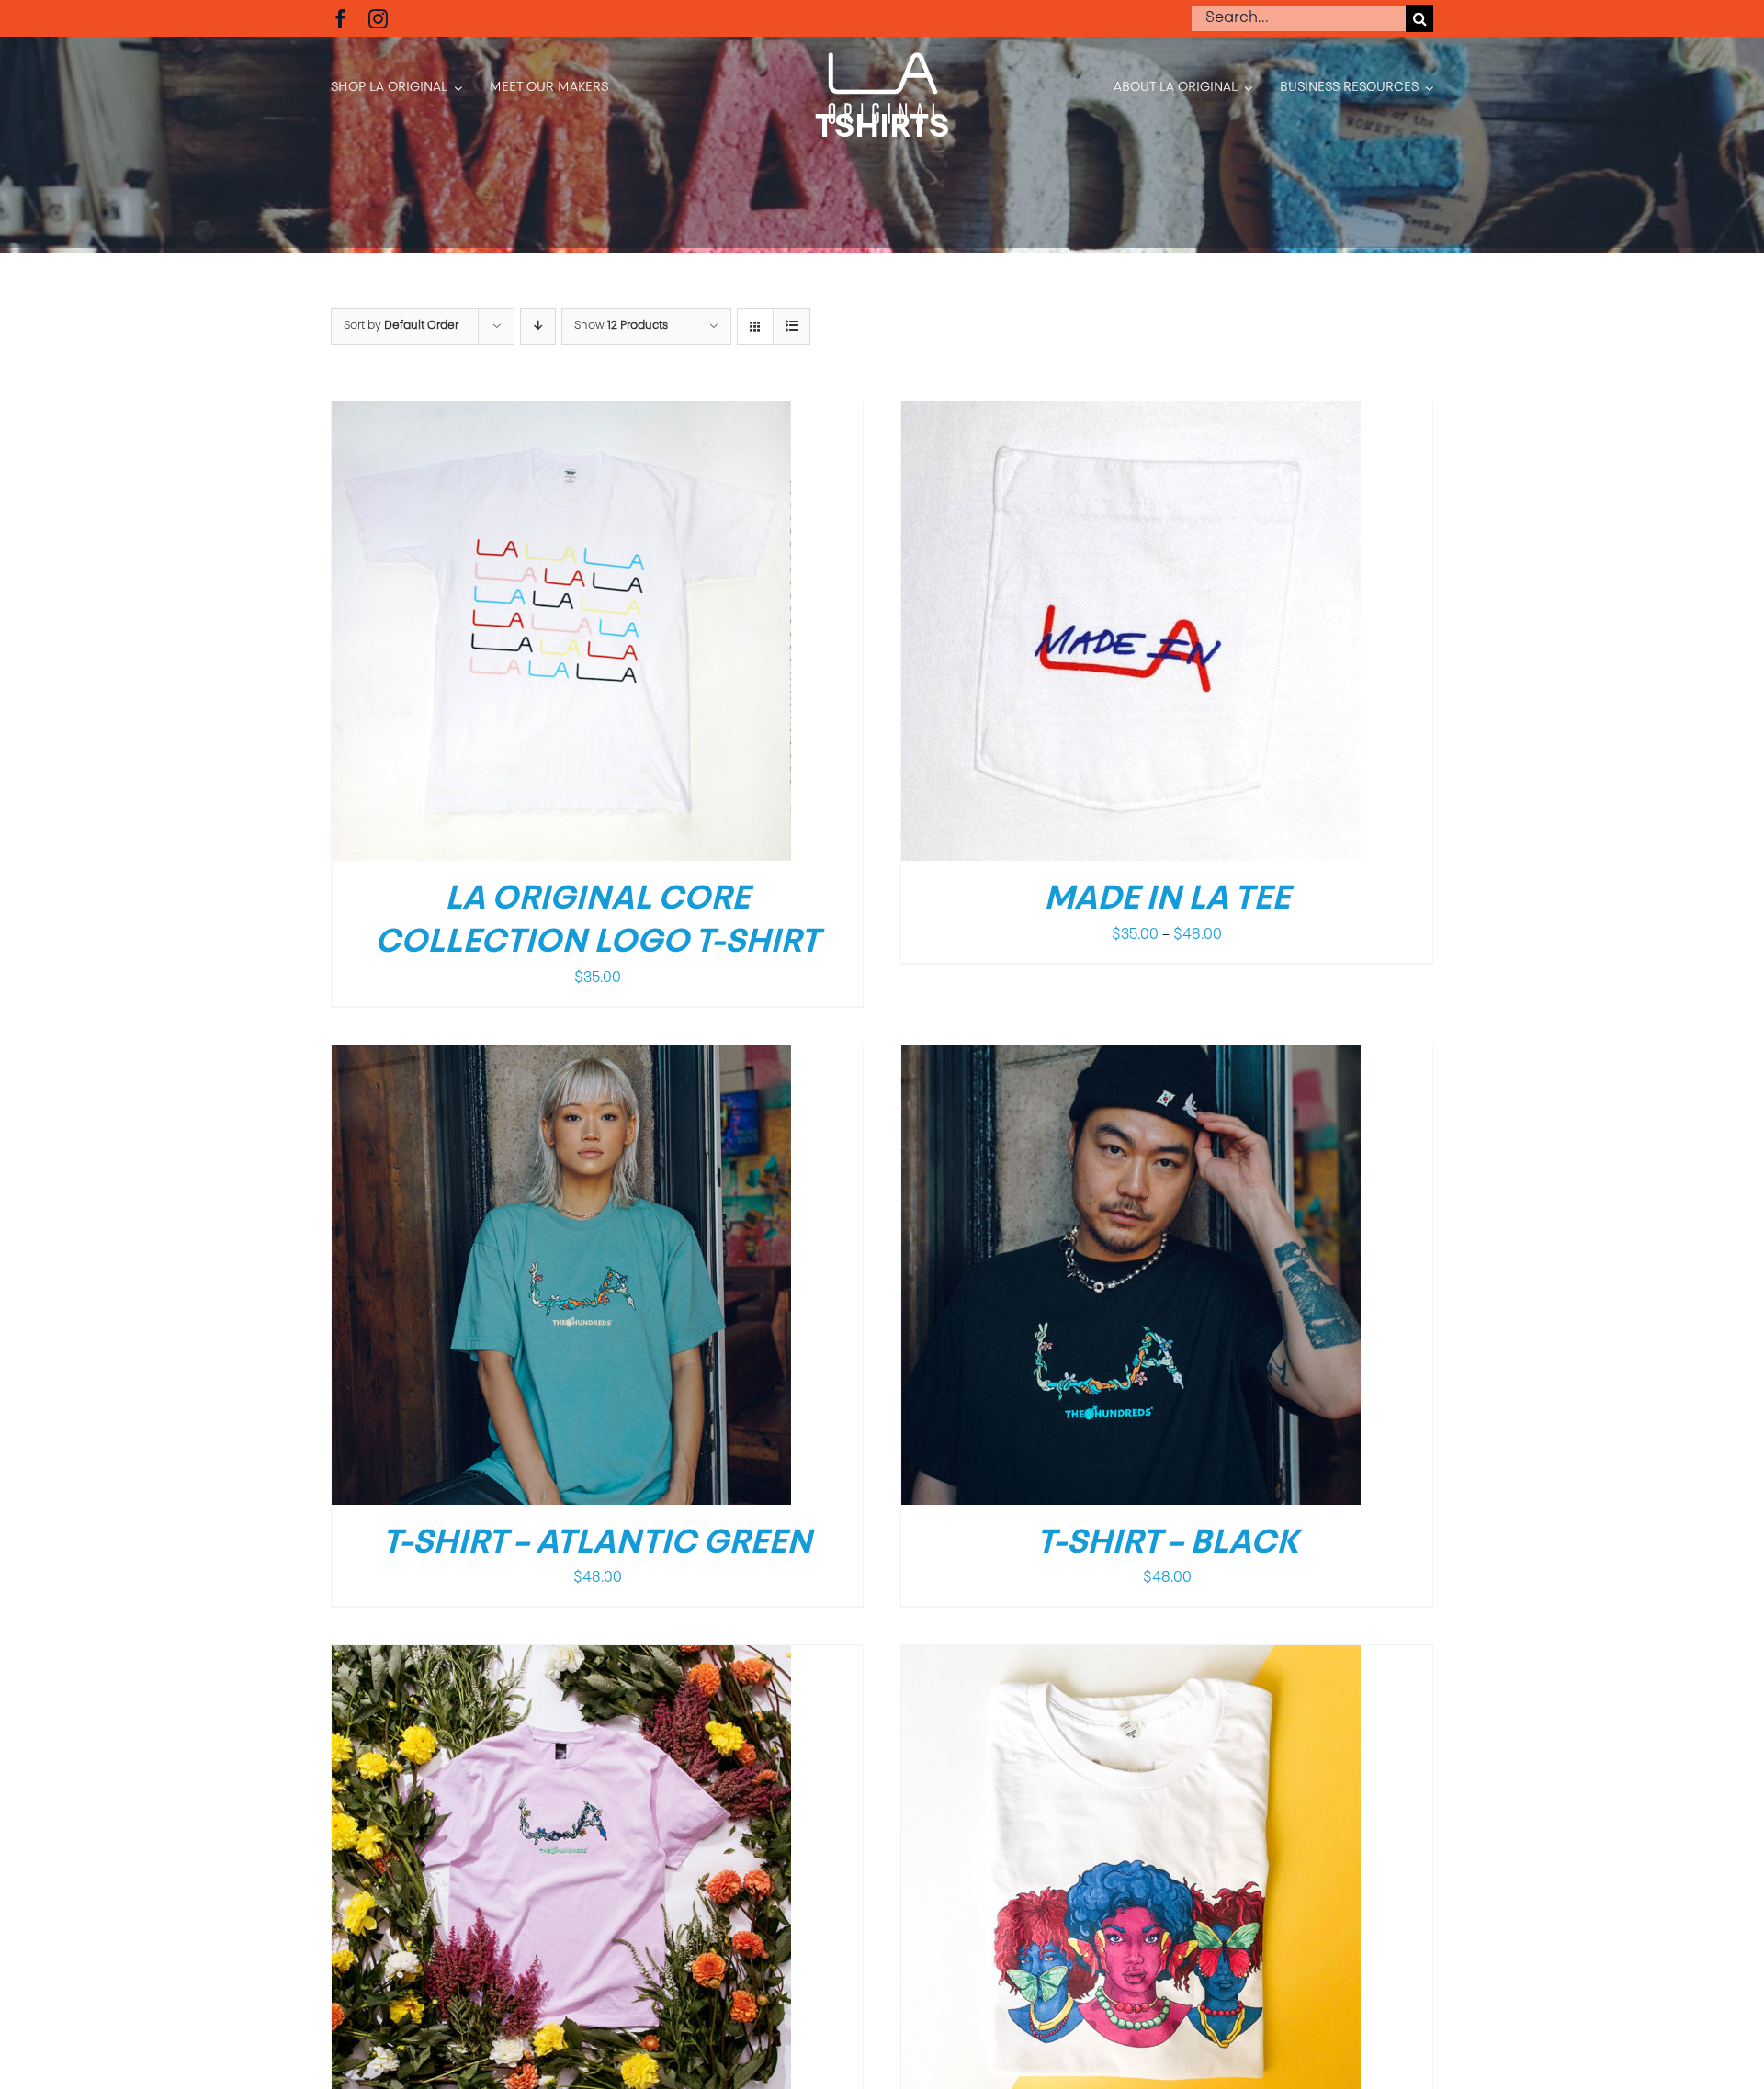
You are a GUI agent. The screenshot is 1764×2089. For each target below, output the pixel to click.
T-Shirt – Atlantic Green (597, 1544)
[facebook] (340, 19)
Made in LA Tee (1167, 900)
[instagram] (378, 19)
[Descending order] (538, 327)
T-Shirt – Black (1167, 1544)
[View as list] (792, 327)
